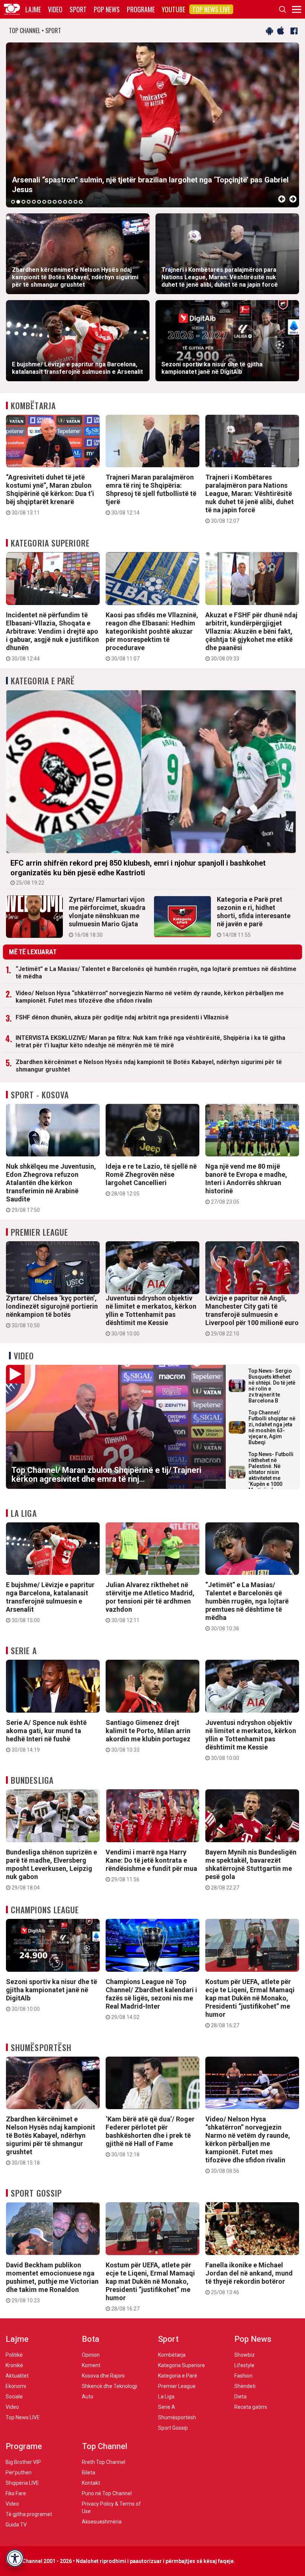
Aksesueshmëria (102, 2522)
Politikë (14, 2355)
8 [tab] (49, 202)
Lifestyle (244, 2365)
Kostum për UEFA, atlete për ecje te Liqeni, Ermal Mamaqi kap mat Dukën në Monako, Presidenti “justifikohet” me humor (250, 2003)
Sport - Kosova (40, 1095)
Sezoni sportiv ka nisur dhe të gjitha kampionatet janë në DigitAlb (52, 1995)
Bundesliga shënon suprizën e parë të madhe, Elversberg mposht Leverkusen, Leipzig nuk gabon (52, 1869)
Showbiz (245, 2355)
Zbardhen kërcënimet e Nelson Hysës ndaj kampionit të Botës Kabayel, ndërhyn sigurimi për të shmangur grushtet (149, 1066)
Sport (78, 9)
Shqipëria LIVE (22, 2483)
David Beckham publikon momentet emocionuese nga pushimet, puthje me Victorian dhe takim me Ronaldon (52, 2282)
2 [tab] (18, 202)
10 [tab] (60, 202)
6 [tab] (39, 202)
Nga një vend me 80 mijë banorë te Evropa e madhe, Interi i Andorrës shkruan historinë (246, 1184)
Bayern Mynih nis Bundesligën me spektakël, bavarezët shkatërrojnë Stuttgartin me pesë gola (251, 1869)
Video (55, 9)
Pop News (107, 9)
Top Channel (105, 2446)
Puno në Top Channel (107, 2493)
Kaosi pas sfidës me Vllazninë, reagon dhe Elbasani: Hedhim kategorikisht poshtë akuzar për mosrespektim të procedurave (152, 636)
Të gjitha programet (29, 2514)
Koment (91, 2365)
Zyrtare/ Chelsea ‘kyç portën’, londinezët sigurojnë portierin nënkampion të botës (52, 1311)
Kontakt (91, 2483)
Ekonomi (16, 2386)
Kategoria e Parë (43, 681)
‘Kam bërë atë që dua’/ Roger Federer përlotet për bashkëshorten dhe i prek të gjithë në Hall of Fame (150, 2136)
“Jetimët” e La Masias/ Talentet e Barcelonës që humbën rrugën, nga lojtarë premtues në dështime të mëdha (156, 973)
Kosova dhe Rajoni (103, 2376)
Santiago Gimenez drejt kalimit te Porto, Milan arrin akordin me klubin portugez (148, 1736)
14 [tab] (81, 202)
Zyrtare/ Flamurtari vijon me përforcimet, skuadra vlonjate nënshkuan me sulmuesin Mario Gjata (107, 917)
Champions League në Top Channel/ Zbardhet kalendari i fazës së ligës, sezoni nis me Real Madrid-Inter (151, 1999)
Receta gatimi (251, 2407)
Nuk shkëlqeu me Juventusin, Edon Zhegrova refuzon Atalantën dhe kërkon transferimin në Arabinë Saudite (51, 1188)
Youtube (174, 9)
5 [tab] (34, 202)
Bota (91, 2339)
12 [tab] (70, 202)
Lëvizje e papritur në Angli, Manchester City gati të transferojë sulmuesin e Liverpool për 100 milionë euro (252, 1315)
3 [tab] (23, 202)
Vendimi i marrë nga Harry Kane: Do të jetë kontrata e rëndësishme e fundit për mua (151, 1865)
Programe (141, 9)
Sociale (14, 2397)
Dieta (240, 2397)
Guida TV (16, 2525)
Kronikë (14, 2365)
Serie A (24, 1650)
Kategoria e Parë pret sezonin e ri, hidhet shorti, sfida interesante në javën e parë (254, 917)
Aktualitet (17, 2376)
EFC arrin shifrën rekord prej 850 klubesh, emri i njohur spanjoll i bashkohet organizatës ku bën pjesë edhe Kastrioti (138, 872)
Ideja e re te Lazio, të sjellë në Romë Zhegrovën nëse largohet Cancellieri (151, 1179)
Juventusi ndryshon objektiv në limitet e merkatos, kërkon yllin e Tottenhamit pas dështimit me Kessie (151, 1315)
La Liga (24, 1513)
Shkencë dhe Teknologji (110, 2386)
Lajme (33, 9)
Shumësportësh (41, 2047)
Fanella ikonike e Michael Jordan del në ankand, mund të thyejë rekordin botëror (249, 2278)
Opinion (91, 2355)
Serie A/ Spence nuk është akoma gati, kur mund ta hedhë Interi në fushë (46, 1736)
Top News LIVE (211, 9)
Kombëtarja (33, 405)
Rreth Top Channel (104, 2462)
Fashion (243, 2376)
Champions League (45, 1910)
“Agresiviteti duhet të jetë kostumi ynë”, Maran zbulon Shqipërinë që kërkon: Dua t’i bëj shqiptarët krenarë (50, 494)
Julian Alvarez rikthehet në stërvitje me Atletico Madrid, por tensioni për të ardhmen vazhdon (150, 1602)
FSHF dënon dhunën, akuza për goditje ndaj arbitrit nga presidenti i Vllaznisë (122, 1017)
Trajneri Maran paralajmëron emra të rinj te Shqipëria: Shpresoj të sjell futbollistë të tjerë (151, 494)
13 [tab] (76, 202)
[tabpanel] (152, 125)
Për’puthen (19, 2472)
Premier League (39, 1232)
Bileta (89, 2472)
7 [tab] (44, 202)
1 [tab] (13, 202)
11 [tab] (65, 202)
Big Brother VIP (23, 2462)
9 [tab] (55, 202)
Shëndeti (245, 2386)
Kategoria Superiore (50, 543)
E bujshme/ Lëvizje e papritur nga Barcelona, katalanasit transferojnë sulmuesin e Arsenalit (50, 1602)
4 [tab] (29, 202)
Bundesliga (32, 1780)
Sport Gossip (36, 2193)
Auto (88, 2397)
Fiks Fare (16, 2493)
